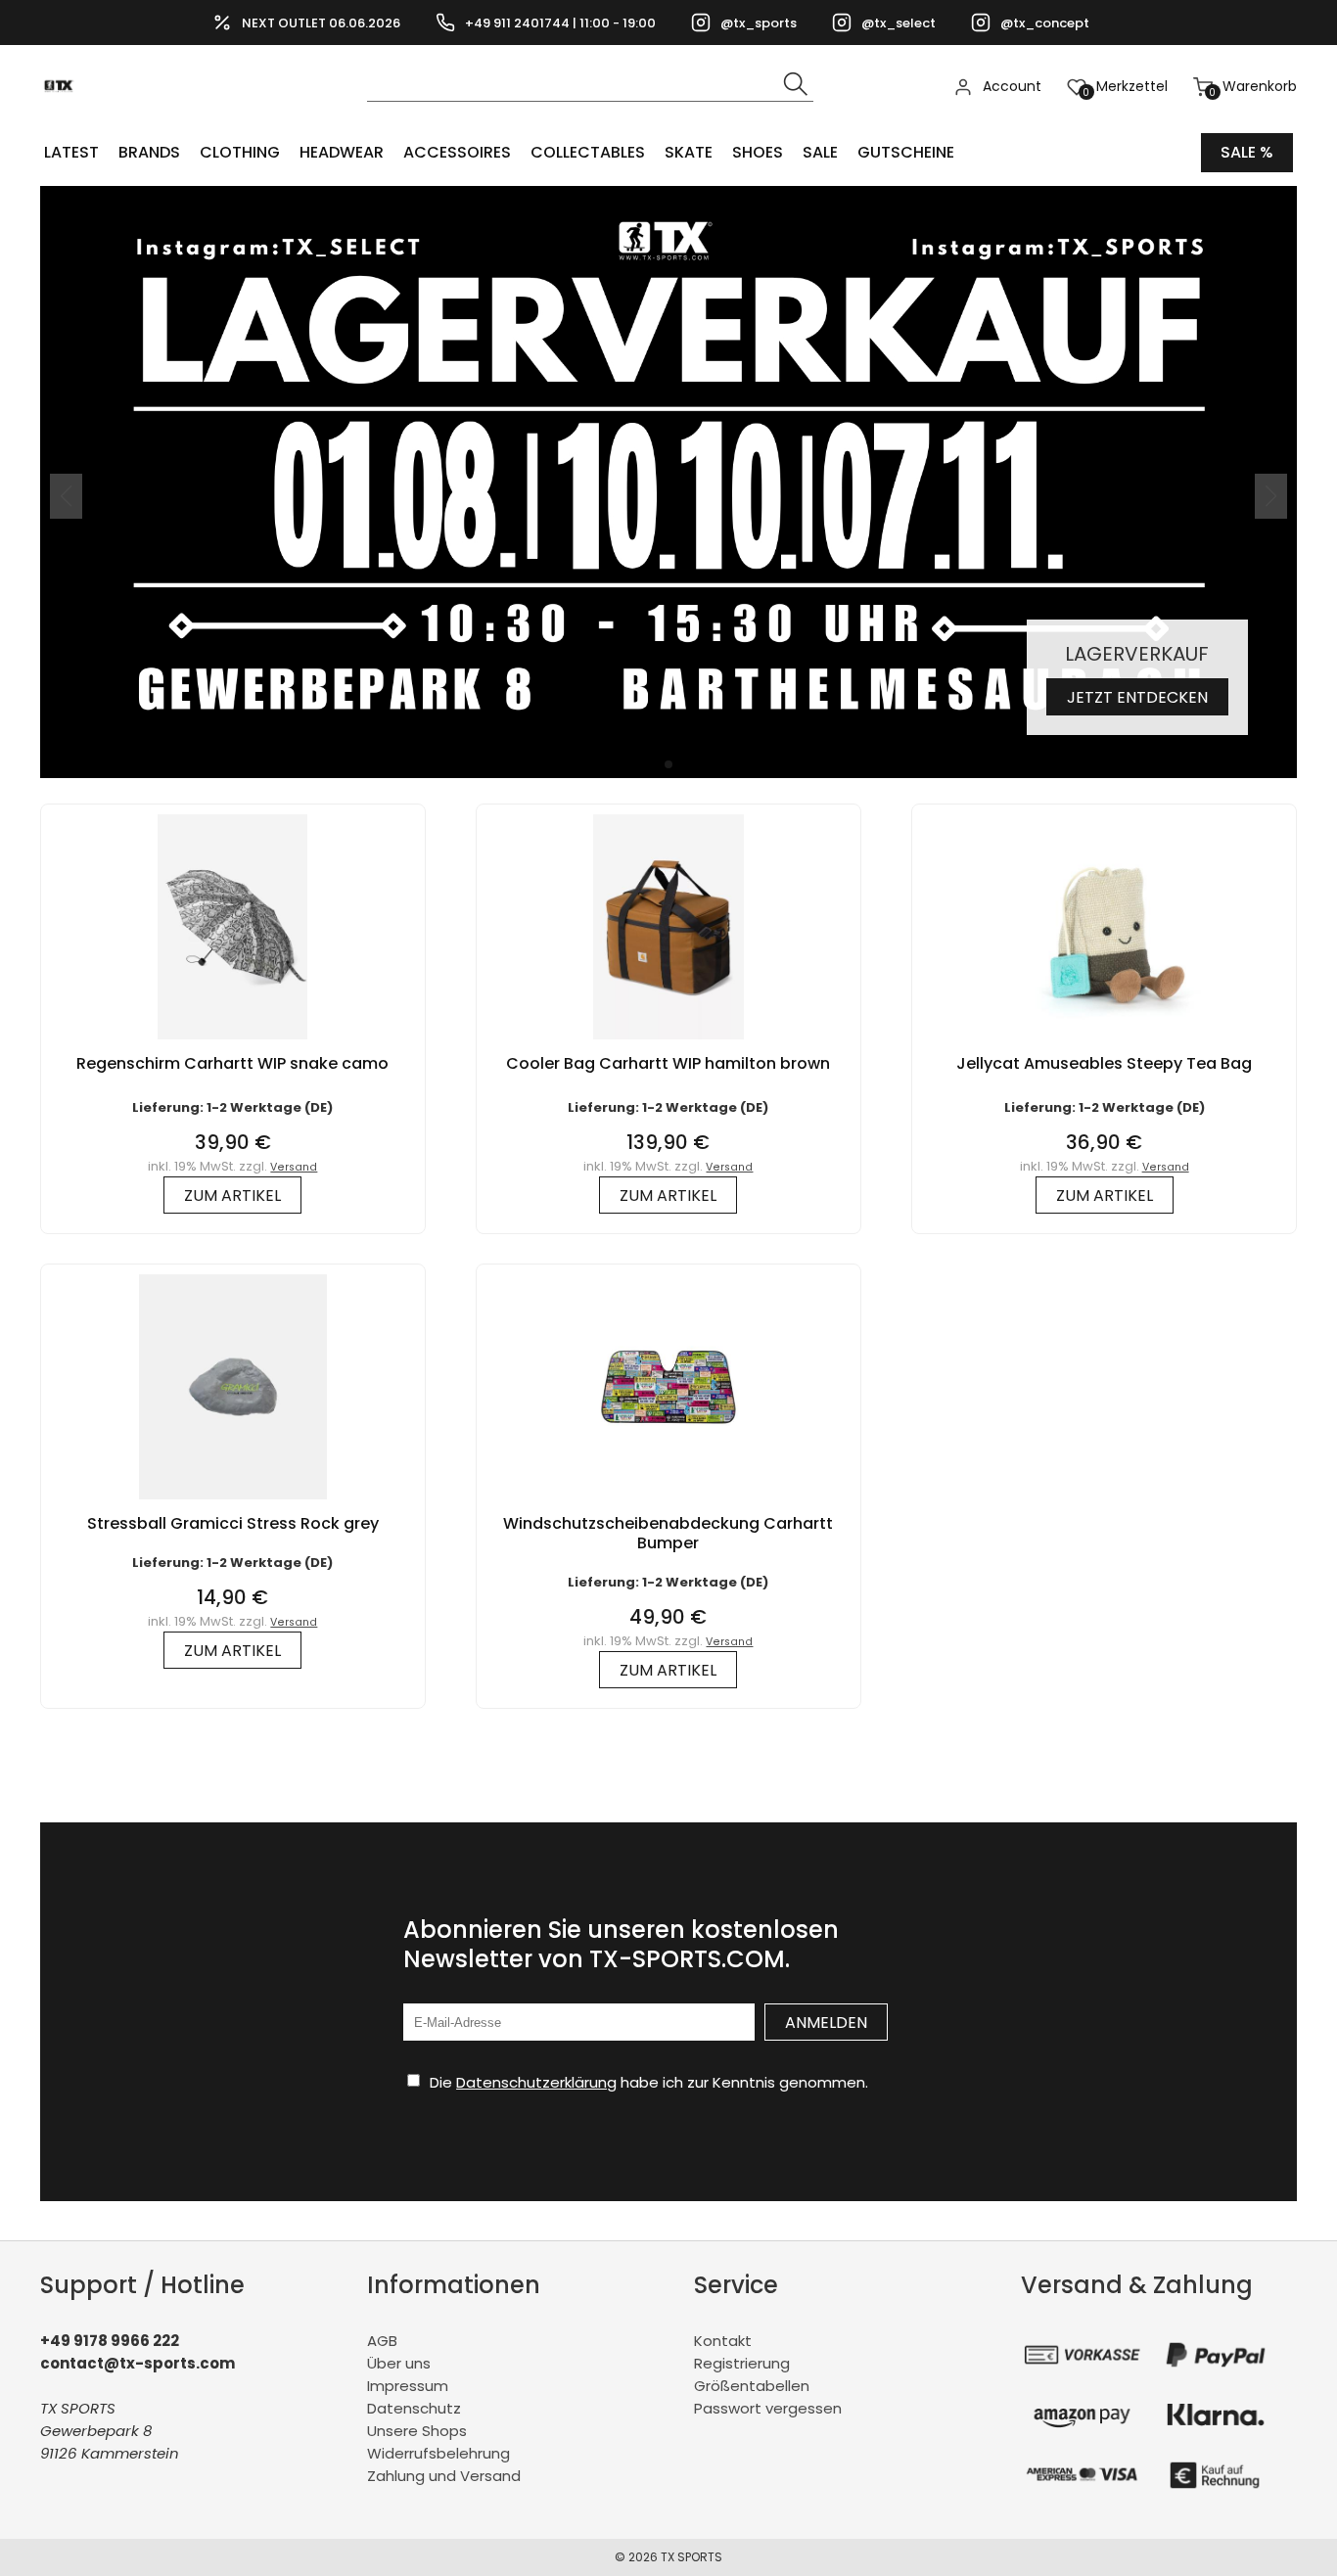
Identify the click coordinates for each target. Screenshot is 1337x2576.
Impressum (408, 2386)
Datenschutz (414, 2408)
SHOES (758, 152)
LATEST (71, 152)
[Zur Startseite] (64, 118)
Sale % (1247, 152)
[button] (668, 764)
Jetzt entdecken (1137, 697)
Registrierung (742, 2363)
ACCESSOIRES (457, 152)
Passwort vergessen (768, 2408)
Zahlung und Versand (444, 2476)
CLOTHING (240, 152)
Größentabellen (752, 2386)
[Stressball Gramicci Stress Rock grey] (233, 1504)
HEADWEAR (342, 152)
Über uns (399, 2363)
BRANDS (149, 152)
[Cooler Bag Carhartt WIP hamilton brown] (668, 1044)
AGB (382, 2341)
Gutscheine (906, 152)
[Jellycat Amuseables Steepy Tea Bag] (1104, 1044)
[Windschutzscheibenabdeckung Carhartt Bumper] (668, 1504)
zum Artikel (232, 1196)
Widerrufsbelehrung (438, 2453)
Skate (689, 152)
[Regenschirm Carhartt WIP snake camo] (232, 1044)
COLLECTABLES (588, 152)
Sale (820, 152)
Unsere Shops (417, 2431)
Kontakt (723, 2341)
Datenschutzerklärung (536, 2082)
